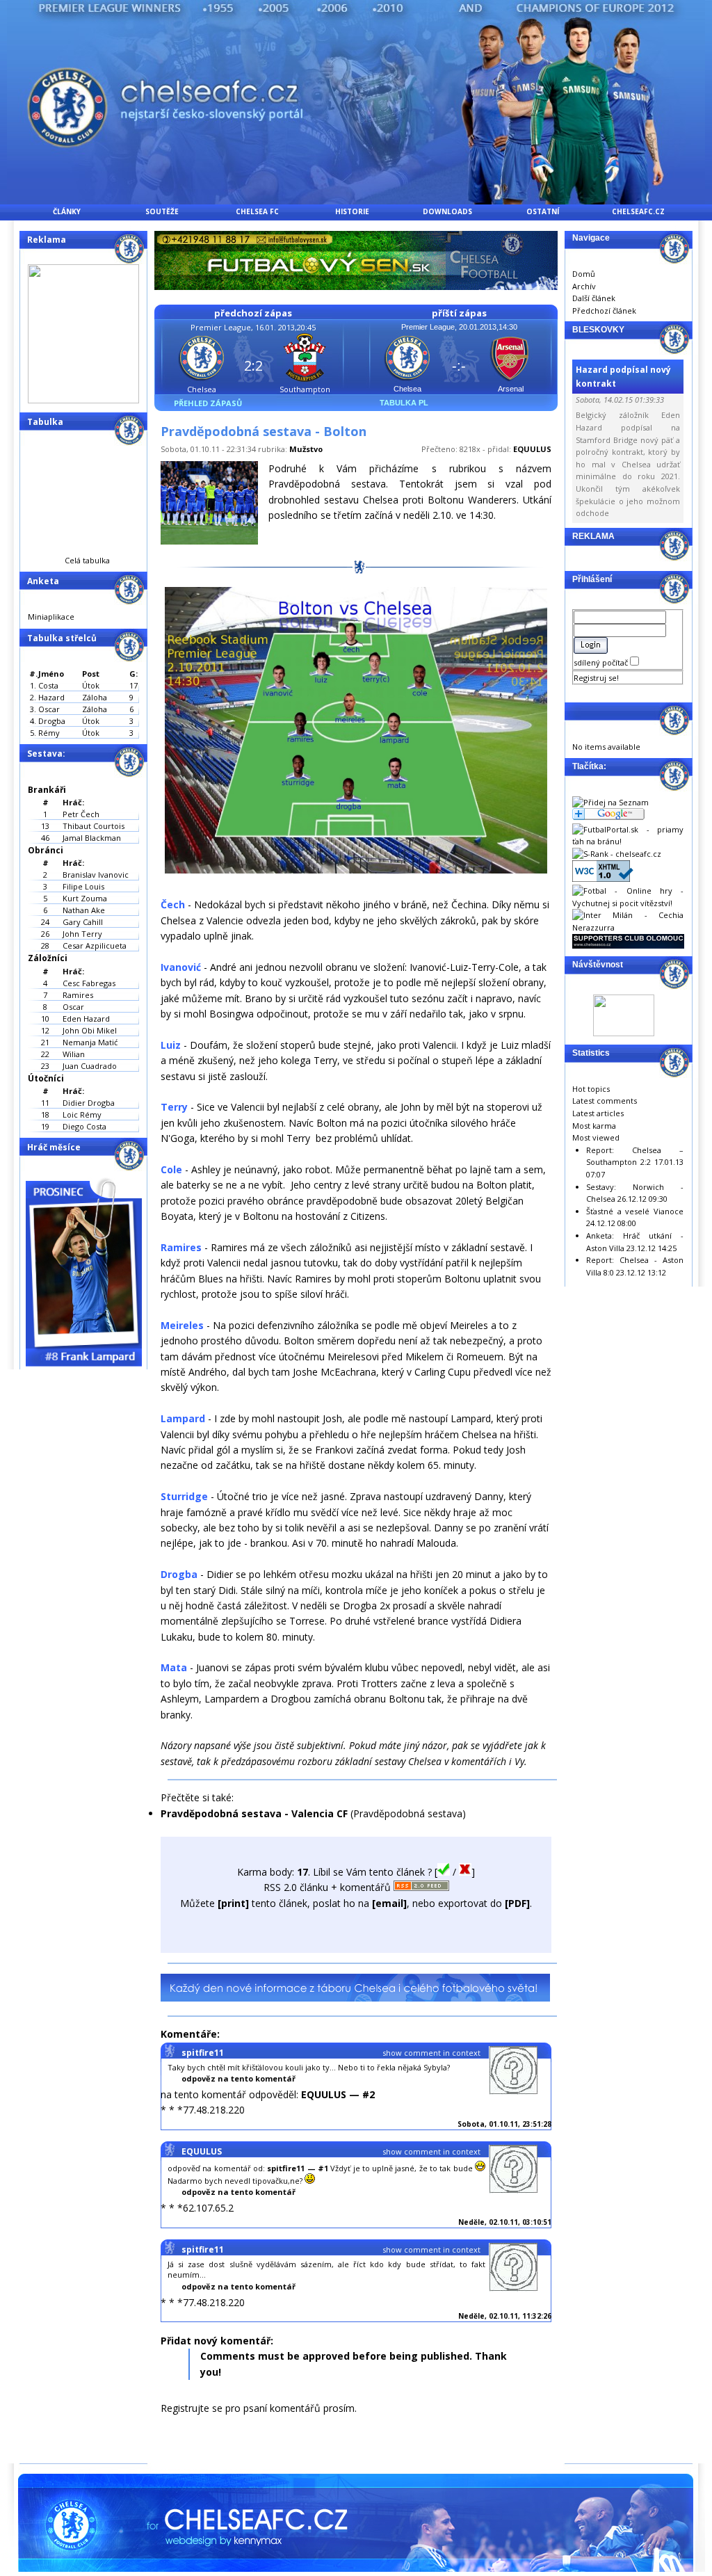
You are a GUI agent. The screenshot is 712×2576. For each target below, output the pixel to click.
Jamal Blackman (92, 838)
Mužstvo (306, 449)
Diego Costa (84, 1126)
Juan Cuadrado (90, 1066)
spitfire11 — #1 (298, 2168)
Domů (584, 274)
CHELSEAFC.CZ (638, 211)
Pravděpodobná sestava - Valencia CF (254, 1813)
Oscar (73, 1007)
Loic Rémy (82, 1114)
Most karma (594, 1126)
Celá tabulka (87, 560)
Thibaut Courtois (94, 826)
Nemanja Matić (90, 1042)
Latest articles (598, 1113)
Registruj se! (596, 678)
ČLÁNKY (67, 211)
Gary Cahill (83, 922)
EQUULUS (532, 449)
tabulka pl (404, 403)
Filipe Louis (83, 886)
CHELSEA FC (257, 211)
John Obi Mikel (90, 1030)
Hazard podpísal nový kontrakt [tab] (623, 376)
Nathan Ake (84, 910)
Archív (584, 286)
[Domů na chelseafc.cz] (356, 201)
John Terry (82, 934)
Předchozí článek (604, 311)
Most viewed (596, 1137)
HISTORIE (352, 211)
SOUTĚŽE (162, 211)
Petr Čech (81, 814)
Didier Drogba (89, 1103)
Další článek (594, 298)
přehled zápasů (208, 403)
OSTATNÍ (543, 211)
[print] (233, 1903)
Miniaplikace (51, 617)
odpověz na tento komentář (238, 2078)
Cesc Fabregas (89, 983)
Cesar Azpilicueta (95, 945)
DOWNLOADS (447, 211)
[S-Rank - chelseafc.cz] (617, 854)
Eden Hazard (86, 1019)
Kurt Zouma (85, 898)
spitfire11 (203, 2053)
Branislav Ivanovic (96, 875)
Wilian (74, 1054)
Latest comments (605, 1101)
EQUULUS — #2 (338, 2094)
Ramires (78, 995)
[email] (389, 1903)
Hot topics (591, 1089)
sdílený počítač (602, 662)
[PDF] (517, 1903)
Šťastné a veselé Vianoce (635, 1211)
